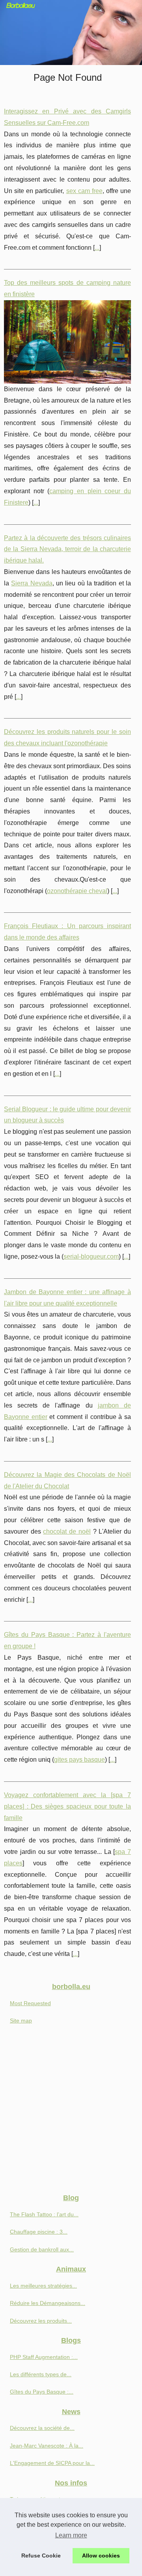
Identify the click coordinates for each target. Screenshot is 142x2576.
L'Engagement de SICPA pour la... (52, 2463)
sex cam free (84, 191)
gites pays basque (79, 1760)
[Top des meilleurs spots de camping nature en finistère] (67, 342)
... (97, 248)
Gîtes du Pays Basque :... (42, 2392)
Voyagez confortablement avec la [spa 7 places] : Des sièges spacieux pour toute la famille (67, 1806)
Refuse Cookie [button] (41, 2556)
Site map (21, 2021)
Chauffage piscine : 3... (39, 2232)
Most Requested (30, 2003)
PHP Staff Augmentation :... (44, 2357)
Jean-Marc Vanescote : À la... (47, 2446)
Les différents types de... (41, 2374)
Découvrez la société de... (42, 2428)
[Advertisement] (71, 2112)
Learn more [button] (71, 2535)
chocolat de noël (67, 1531)
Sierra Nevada (32, 583)
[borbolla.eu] (71, 33)
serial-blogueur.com (91, 1256)
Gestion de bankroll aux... (42, 2249)
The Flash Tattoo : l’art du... (44, 2214)
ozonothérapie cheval (77, 891)
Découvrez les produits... (41, 2321)
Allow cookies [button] (101, 2556)
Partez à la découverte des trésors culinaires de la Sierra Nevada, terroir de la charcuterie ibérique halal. (67, 549)
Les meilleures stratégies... (43, 2286)
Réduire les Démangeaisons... (48, 2303)
